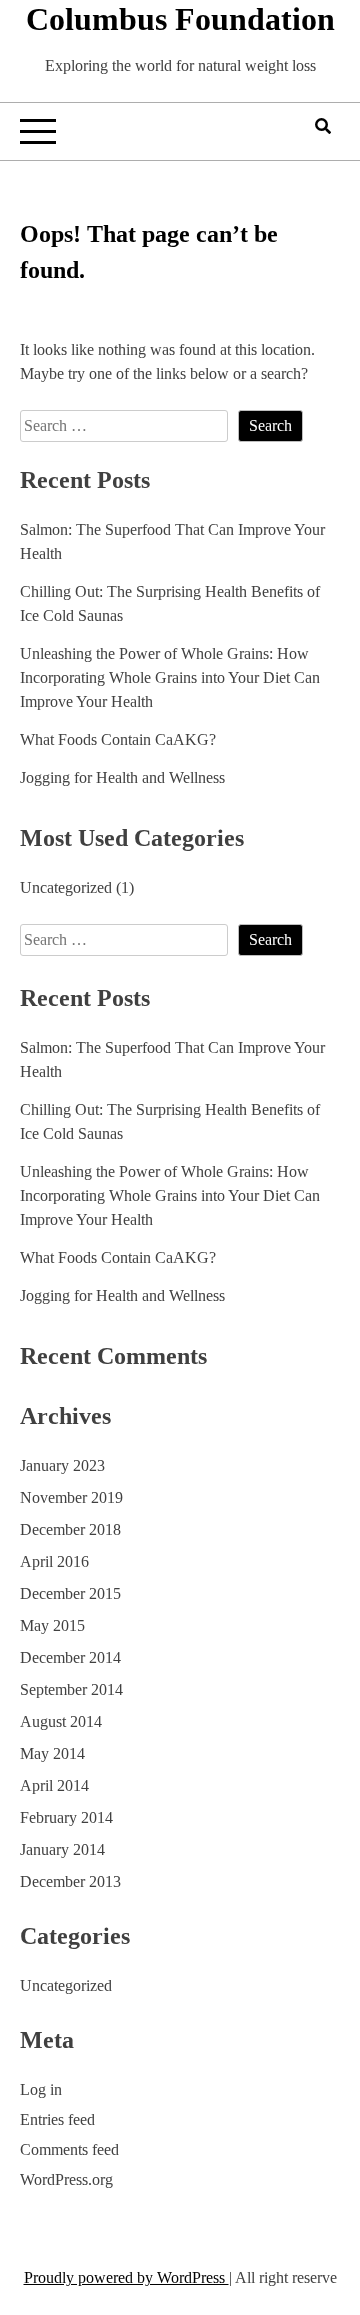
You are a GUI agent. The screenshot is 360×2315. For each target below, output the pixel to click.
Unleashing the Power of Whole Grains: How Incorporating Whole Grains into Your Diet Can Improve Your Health (170, 677)
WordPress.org (66, 2179)
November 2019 (71, 1497)
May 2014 (52, 1753)
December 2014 (70, 1657)
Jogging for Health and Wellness (122, 777)
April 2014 (54, 1785)
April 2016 (54, 1561)
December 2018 (70, 1529)
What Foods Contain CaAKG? (118, 739)
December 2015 (70, 1593)
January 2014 (62, 1849)
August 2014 (61, 1721)
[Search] (323, 126)
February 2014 (66, 1817)
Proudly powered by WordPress (126, 2277)
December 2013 (70, 1881)
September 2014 (71, 1689)
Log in (41, 2089)
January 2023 (62, 1465)
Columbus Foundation (180, 19)
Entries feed (57, 2119)
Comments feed (69, 2149)
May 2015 (52, 1625)
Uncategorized (66, 887)
